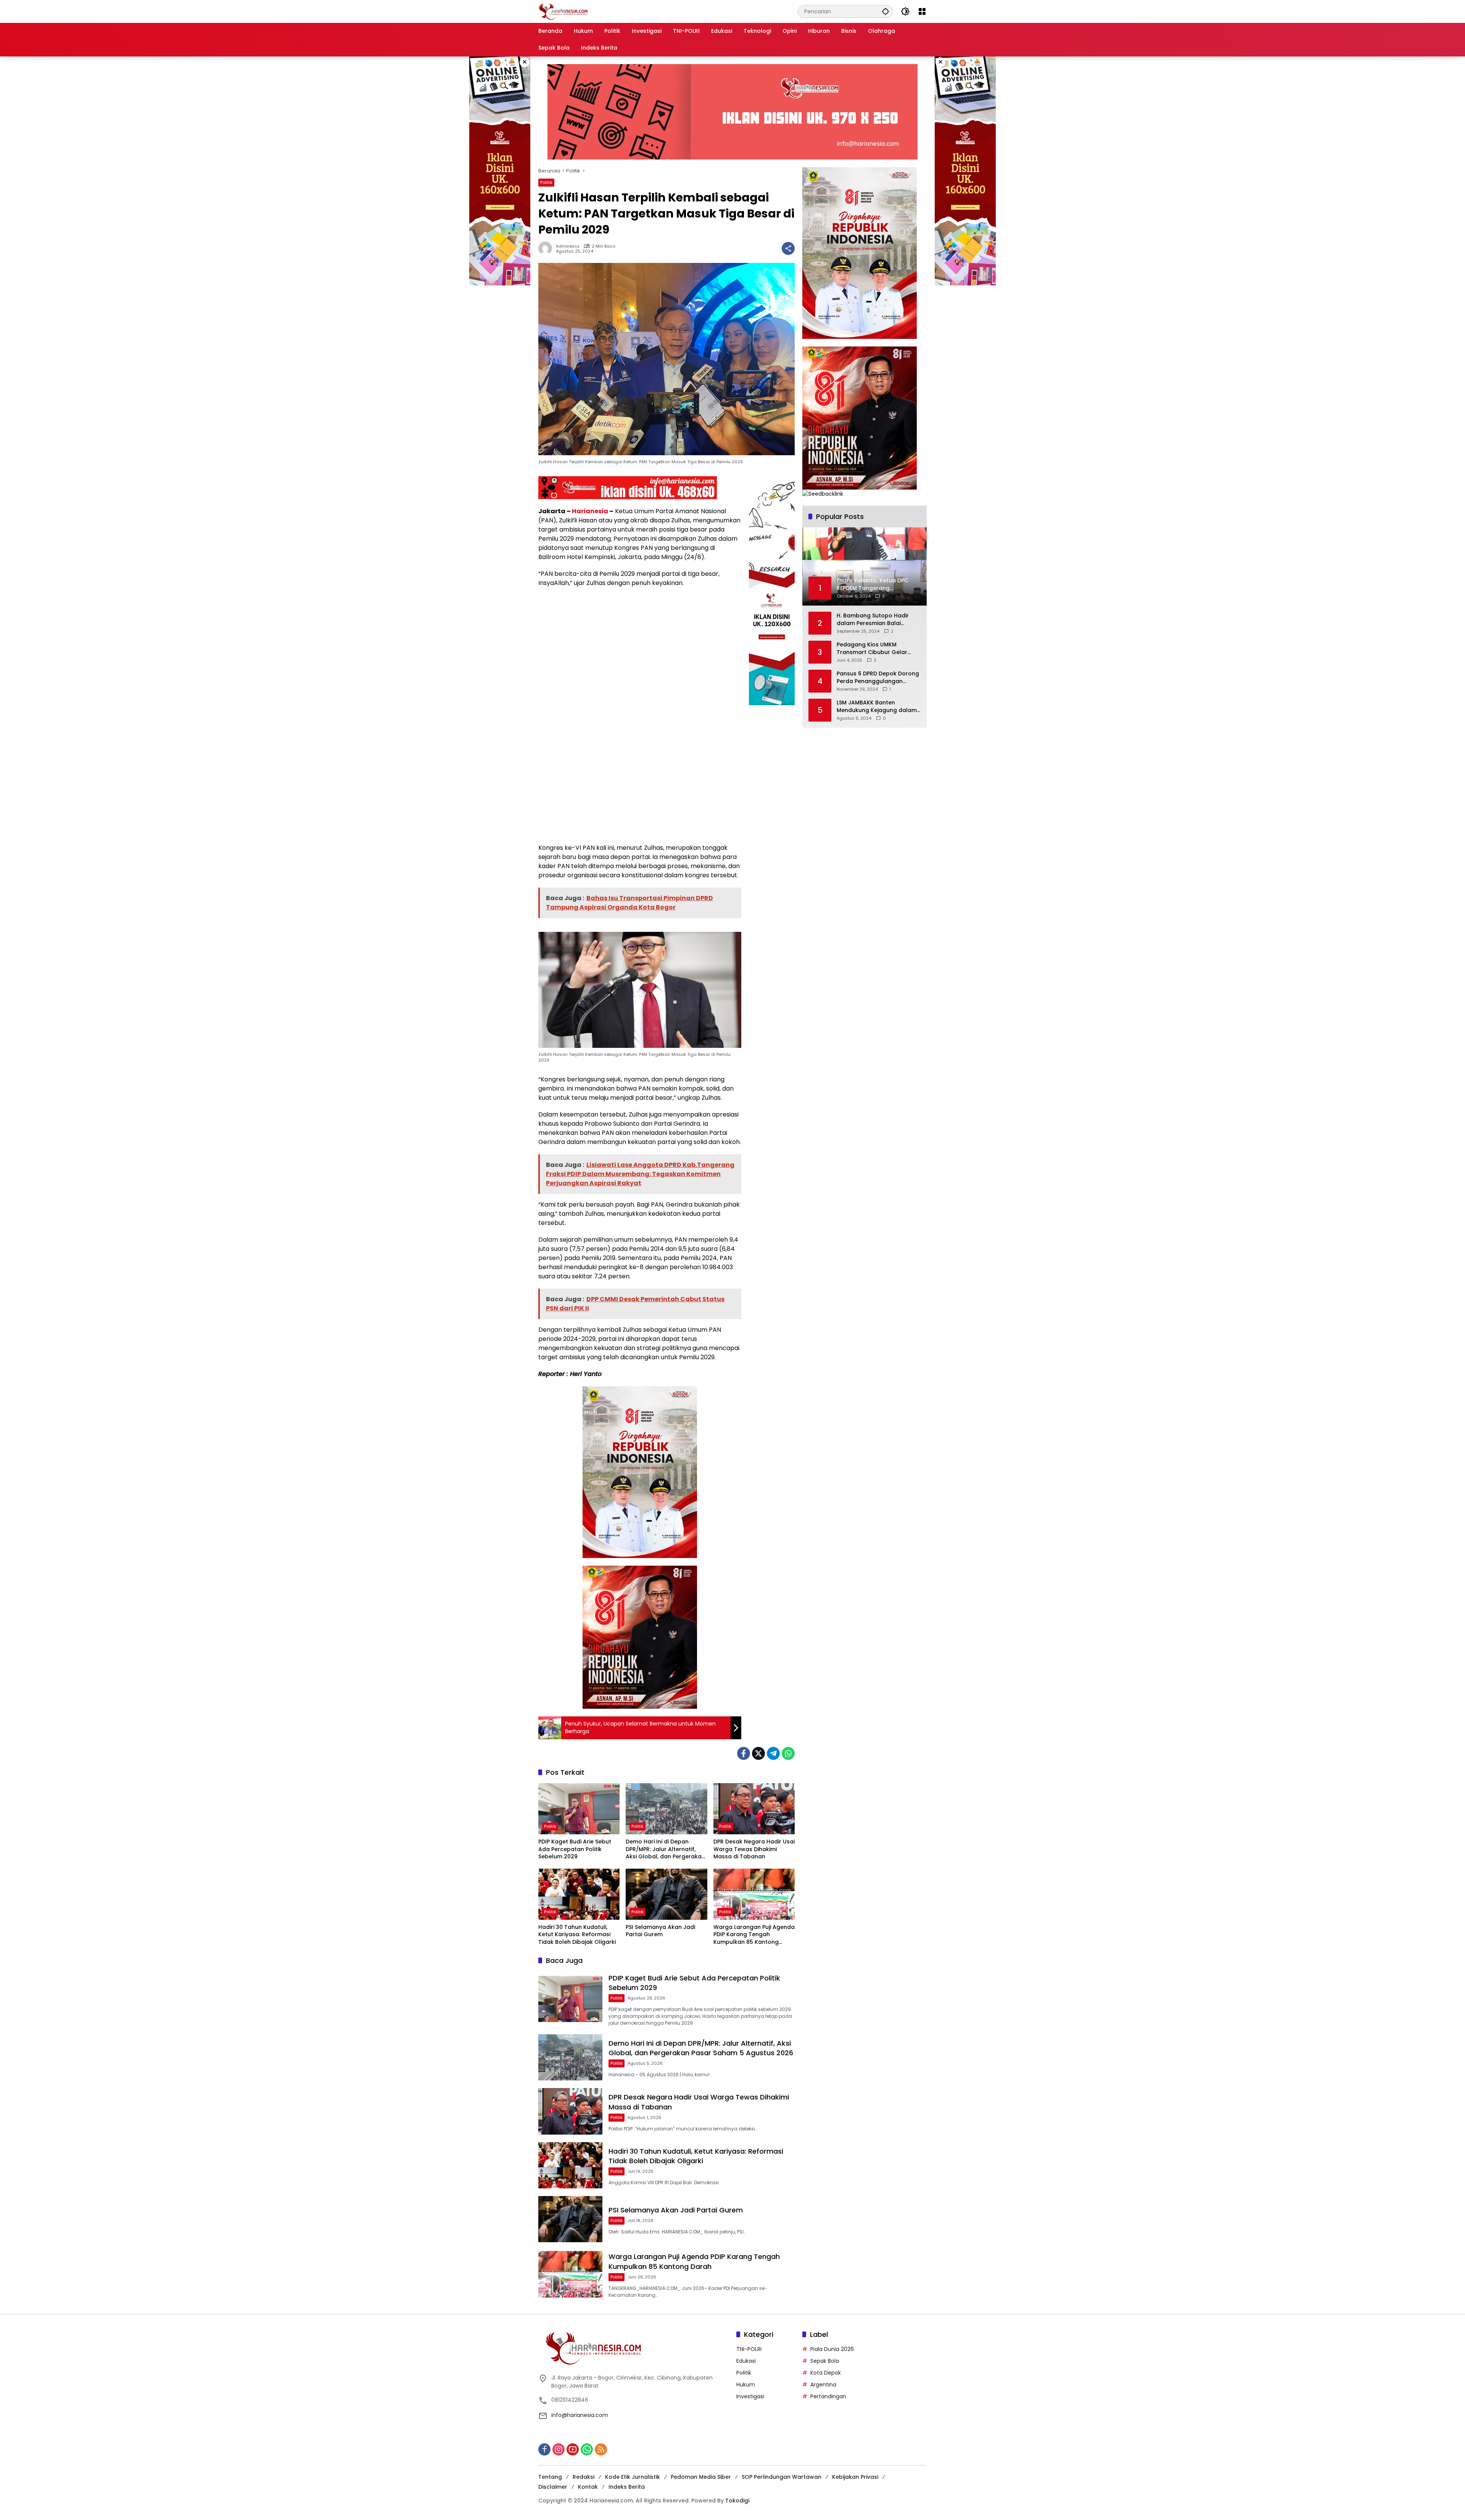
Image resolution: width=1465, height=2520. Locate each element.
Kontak (588, 2487)
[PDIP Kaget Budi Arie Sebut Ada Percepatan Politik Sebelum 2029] (579, 1809)
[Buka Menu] (922, 11)
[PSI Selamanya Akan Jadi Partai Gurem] (666, 1894)
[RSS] (601, 2449)
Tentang (550, 2477)
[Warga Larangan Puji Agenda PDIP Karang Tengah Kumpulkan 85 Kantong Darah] (754, 1894)
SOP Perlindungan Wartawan (782, 2477)
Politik (546, 182)
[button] (885, 11)
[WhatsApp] (788, 1753)
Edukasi (746, 2361)
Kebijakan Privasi (855, 2477)
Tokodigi (737, 2501)
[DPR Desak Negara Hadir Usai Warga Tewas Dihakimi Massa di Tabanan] (754, 1809)
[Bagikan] (788, 248)
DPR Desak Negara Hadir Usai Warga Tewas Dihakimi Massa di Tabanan (754, 1849)
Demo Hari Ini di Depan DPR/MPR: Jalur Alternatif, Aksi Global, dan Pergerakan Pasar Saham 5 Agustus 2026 (665, 1849)
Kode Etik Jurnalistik (633, 2477)
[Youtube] (573, 2449)
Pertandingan (828, 2396)
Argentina (823, 2385)
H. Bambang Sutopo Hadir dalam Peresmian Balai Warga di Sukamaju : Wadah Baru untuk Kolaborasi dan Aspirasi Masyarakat (876, 620)
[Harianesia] (563, 11)
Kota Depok (826, 2373)
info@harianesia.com (580, 2415)
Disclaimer (553, 2487)
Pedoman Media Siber (701, 2477)
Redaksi (584, 2477)
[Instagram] (559, 2449)
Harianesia (590, 511)
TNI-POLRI (749, 2349)
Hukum (746, 2385)
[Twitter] (758, 1753)
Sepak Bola (825, 2361)
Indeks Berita (627, 2487)
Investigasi (750, 2396)
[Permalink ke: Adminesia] (547, 248)
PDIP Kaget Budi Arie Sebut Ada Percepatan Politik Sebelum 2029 (575, 1849)
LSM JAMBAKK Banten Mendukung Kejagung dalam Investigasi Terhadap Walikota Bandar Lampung (877, 707)
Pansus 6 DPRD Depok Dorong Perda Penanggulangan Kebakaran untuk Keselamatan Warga (878, 678)
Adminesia (567, 246)
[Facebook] (744, 1753)
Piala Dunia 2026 (832, 2349)
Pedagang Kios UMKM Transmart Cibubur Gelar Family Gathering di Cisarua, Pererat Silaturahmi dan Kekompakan (876, 649)
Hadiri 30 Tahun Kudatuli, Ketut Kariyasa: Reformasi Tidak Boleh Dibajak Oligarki (577, 1935)
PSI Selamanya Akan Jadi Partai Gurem (660, 1931)
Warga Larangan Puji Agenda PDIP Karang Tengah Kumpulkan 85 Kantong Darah (754, 1935)
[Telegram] (773, 1753)
